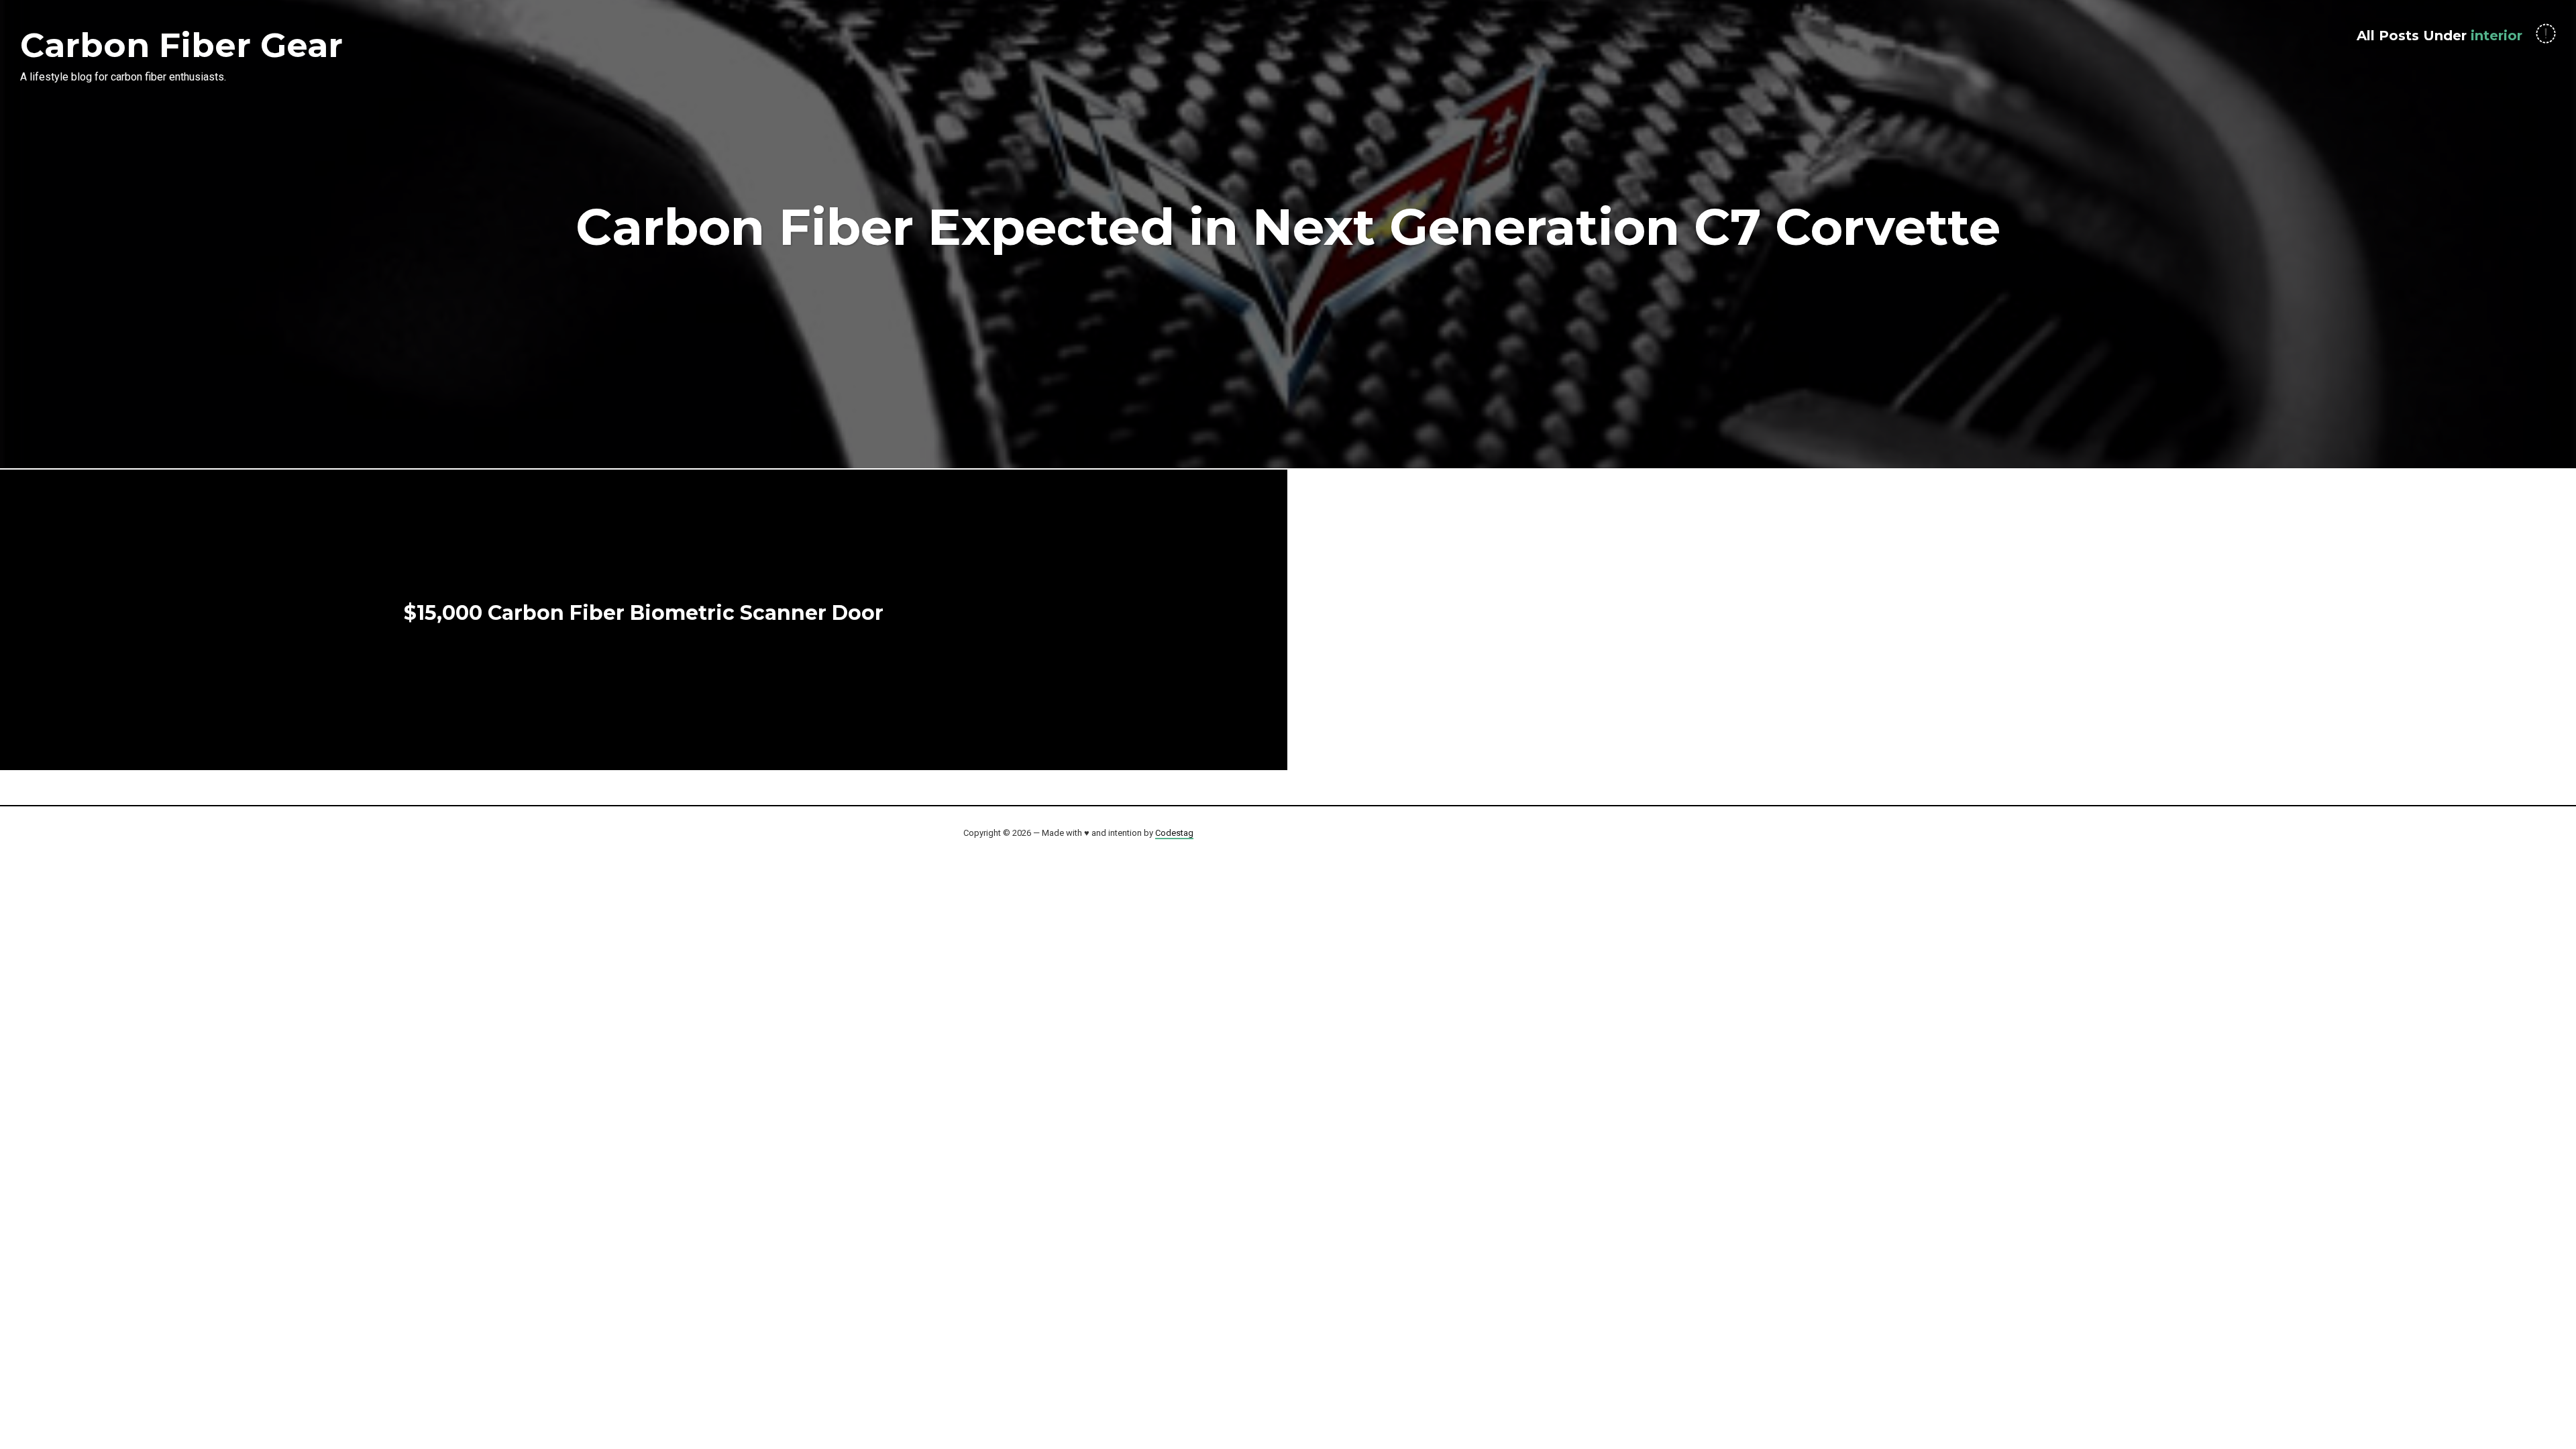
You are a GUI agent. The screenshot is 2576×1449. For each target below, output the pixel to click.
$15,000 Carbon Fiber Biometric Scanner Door (644, 613)
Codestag (1174, 833)
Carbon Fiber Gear (181, 45)
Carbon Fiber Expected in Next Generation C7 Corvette (1288, 227)
